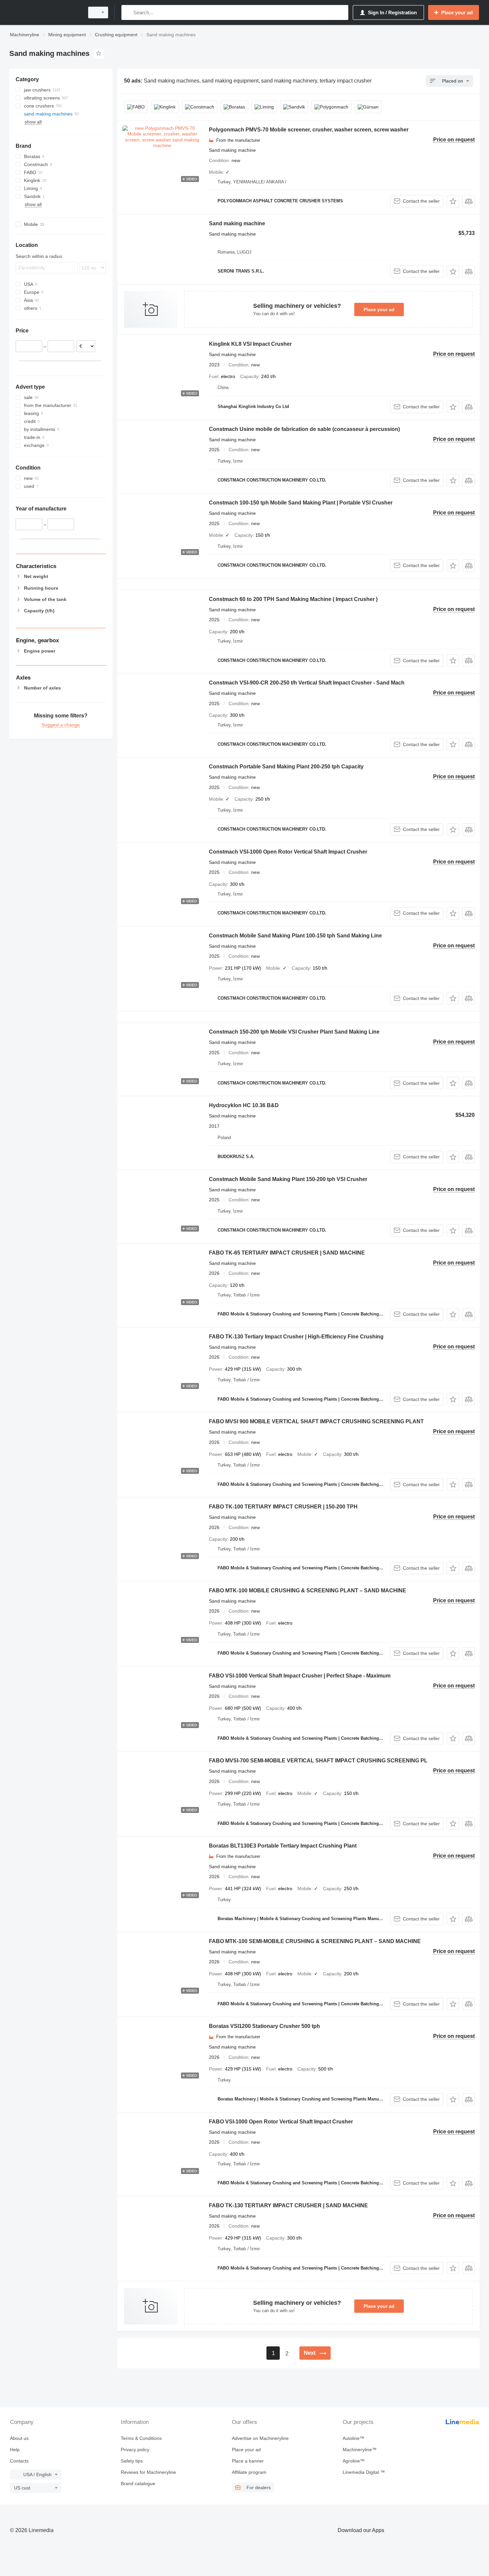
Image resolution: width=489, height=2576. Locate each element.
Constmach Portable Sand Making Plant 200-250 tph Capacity (286, 767)
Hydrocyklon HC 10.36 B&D (244, 1105)
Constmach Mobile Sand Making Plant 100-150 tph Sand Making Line (295, 936)
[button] (453, 201)
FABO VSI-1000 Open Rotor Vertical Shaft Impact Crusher (281, 2122)
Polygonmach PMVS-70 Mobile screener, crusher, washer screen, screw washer (309, 130)
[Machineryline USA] (45, 12)
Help (15, 2450)
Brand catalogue (138, 2483)
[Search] (128, 12)
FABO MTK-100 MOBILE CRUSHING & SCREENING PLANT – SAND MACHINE (308, 1590)
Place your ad (379, 309)
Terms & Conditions (141, 2438)
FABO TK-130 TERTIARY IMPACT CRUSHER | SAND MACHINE (288, 2205)
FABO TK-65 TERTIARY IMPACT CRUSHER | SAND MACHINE (287, 1253)
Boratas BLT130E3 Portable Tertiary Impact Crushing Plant (283, 1846)
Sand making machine (237, 223)
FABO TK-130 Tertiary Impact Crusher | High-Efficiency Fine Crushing (296, 1337)
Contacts (19, 2461)
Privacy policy (135, 2450)
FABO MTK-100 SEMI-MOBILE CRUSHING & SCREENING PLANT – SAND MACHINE (315, 1941)
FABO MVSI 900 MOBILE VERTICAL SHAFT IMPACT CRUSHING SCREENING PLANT (316, 1421)
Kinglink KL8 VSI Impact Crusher (250, 344)
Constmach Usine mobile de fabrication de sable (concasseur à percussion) (304, 429)
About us (19, 2438)
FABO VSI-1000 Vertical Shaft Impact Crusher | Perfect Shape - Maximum (300, 1676)
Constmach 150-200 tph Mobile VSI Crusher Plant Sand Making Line (294, 1032)
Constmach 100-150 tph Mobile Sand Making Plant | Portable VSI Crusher (301, 503)
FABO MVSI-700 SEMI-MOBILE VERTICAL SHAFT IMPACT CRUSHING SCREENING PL (318, 1761)
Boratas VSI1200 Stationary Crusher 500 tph (264, 2026)
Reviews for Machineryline (148, 2472)
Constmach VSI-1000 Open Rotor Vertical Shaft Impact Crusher (288, 852)
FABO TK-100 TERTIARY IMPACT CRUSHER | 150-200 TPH (283, 1507)
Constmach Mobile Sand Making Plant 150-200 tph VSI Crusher (288, 1179)
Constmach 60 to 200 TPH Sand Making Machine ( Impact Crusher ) (293, 599)
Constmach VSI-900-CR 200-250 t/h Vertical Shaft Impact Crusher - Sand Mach (307, 683)
